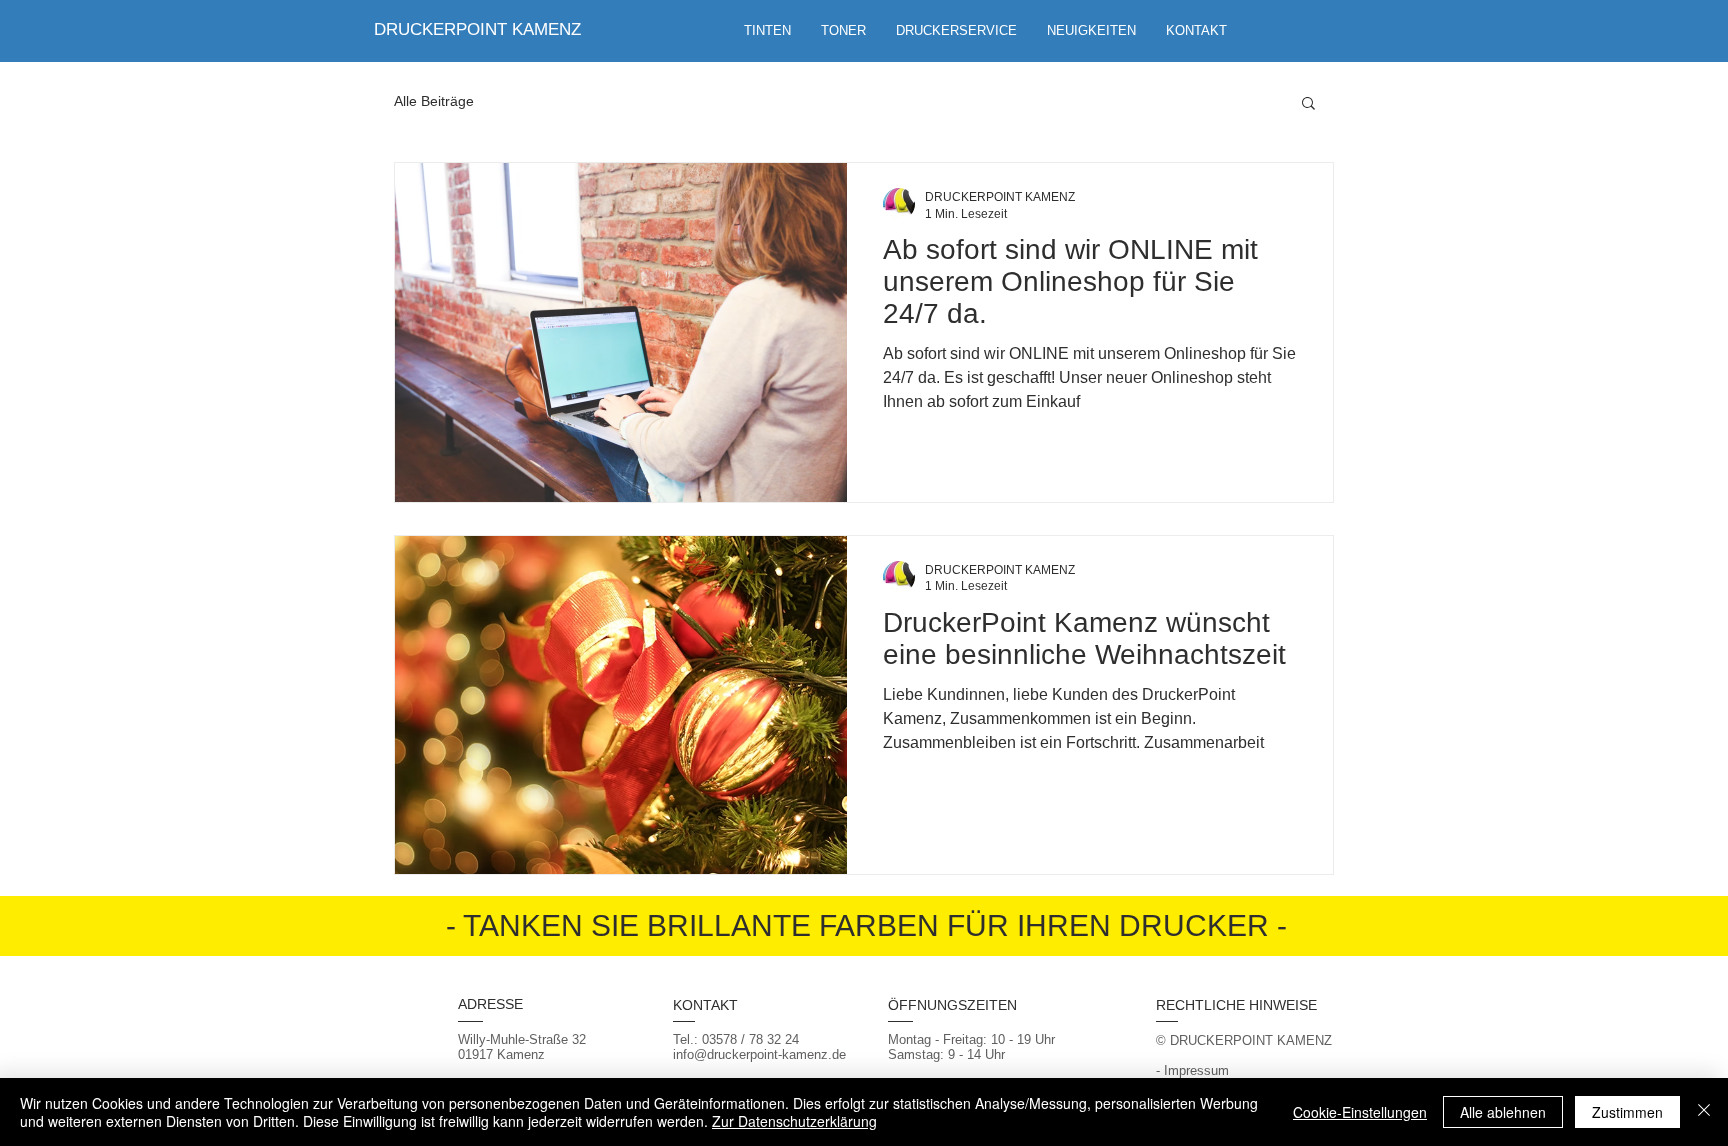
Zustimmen (1627, 1112)
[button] (956, 31)
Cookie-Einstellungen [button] (1360, 1112)
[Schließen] (1704, 1112)
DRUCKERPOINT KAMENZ (477, 29)
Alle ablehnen (1503, 1112)
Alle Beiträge (434, 101)
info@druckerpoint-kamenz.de (759, 1054)
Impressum (1196, 1070)
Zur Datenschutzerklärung (794, 1121)
